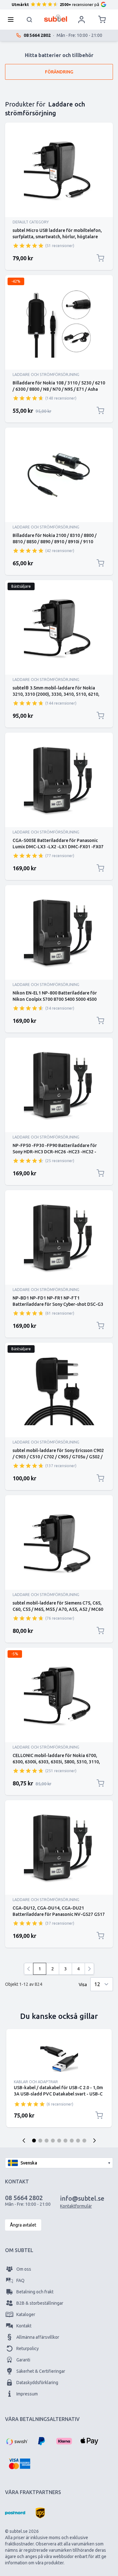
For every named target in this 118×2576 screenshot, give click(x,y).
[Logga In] (81, 20)
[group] (28, 245)
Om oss (24, 2269)
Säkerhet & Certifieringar (41, 2371)
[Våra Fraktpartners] (15, 2513)
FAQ (20, 2280)
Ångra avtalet (23, 2225)
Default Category (31, 222)
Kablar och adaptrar (36, 2082)
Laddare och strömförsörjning (46, 375)
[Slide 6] (65, 2141)
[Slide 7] (72, 2141)
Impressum (27, 2394)
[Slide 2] (40, 2141)
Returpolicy (28, 2348)
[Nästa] (89, 1969)
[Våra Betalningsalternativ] (16, 2441)
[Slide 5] (59, 2141)
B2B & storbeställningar (40, 2303)
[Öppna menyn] (13, 20)
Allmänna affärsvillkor (38, 2337)
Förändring (59, 72)
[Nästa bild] (94, 2141)
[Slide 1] (34, 2141)
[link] (29, 1969)
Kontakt (24, 2326)
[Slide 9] (84, 2141)
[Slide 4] (53, 2141)
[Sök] (30, 20)
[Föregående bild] (24, 2141)
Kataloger (26, 2314)
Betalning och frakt (35, 2292)
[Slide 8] (78, 2141)
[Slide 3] (47, 2141)
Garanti (23, 2360)
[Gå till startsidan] (56, 18)
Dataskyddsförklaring (37, 2383)
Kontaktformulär (76, 2206)
